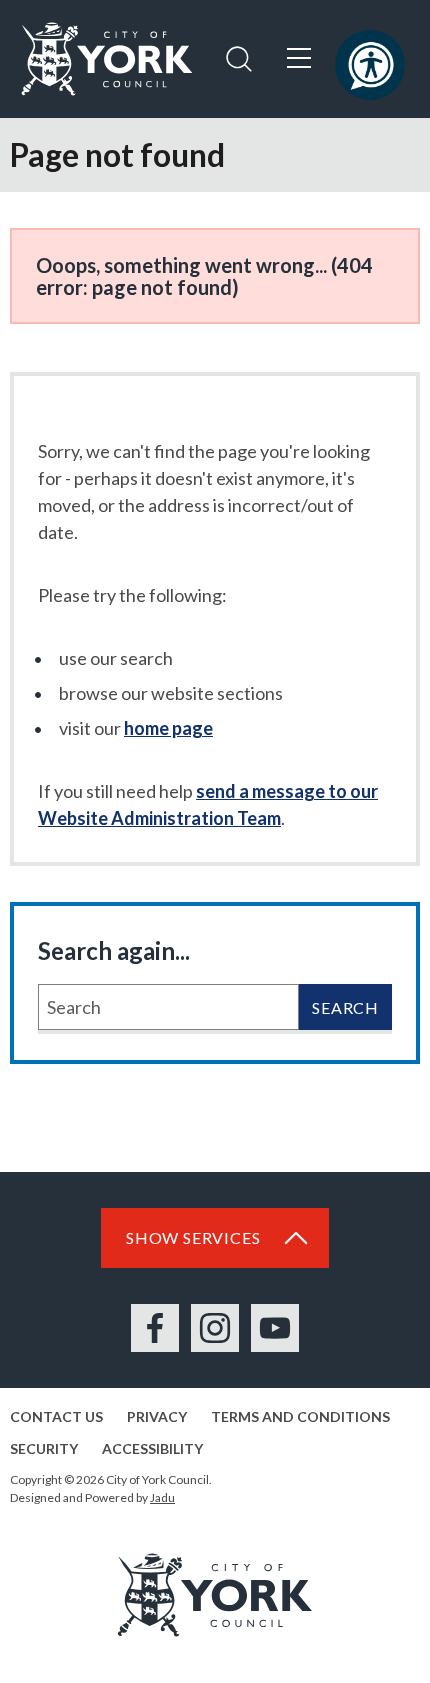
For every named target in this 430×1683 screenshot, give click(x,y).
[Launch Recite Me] (370, 65)
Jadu (162, 1497)
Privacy (157, 1416)
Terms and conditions (300, 1416)
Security (44, 1448)
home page (168, 728)
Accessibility (152, 1448)
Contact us (56, 1416)
